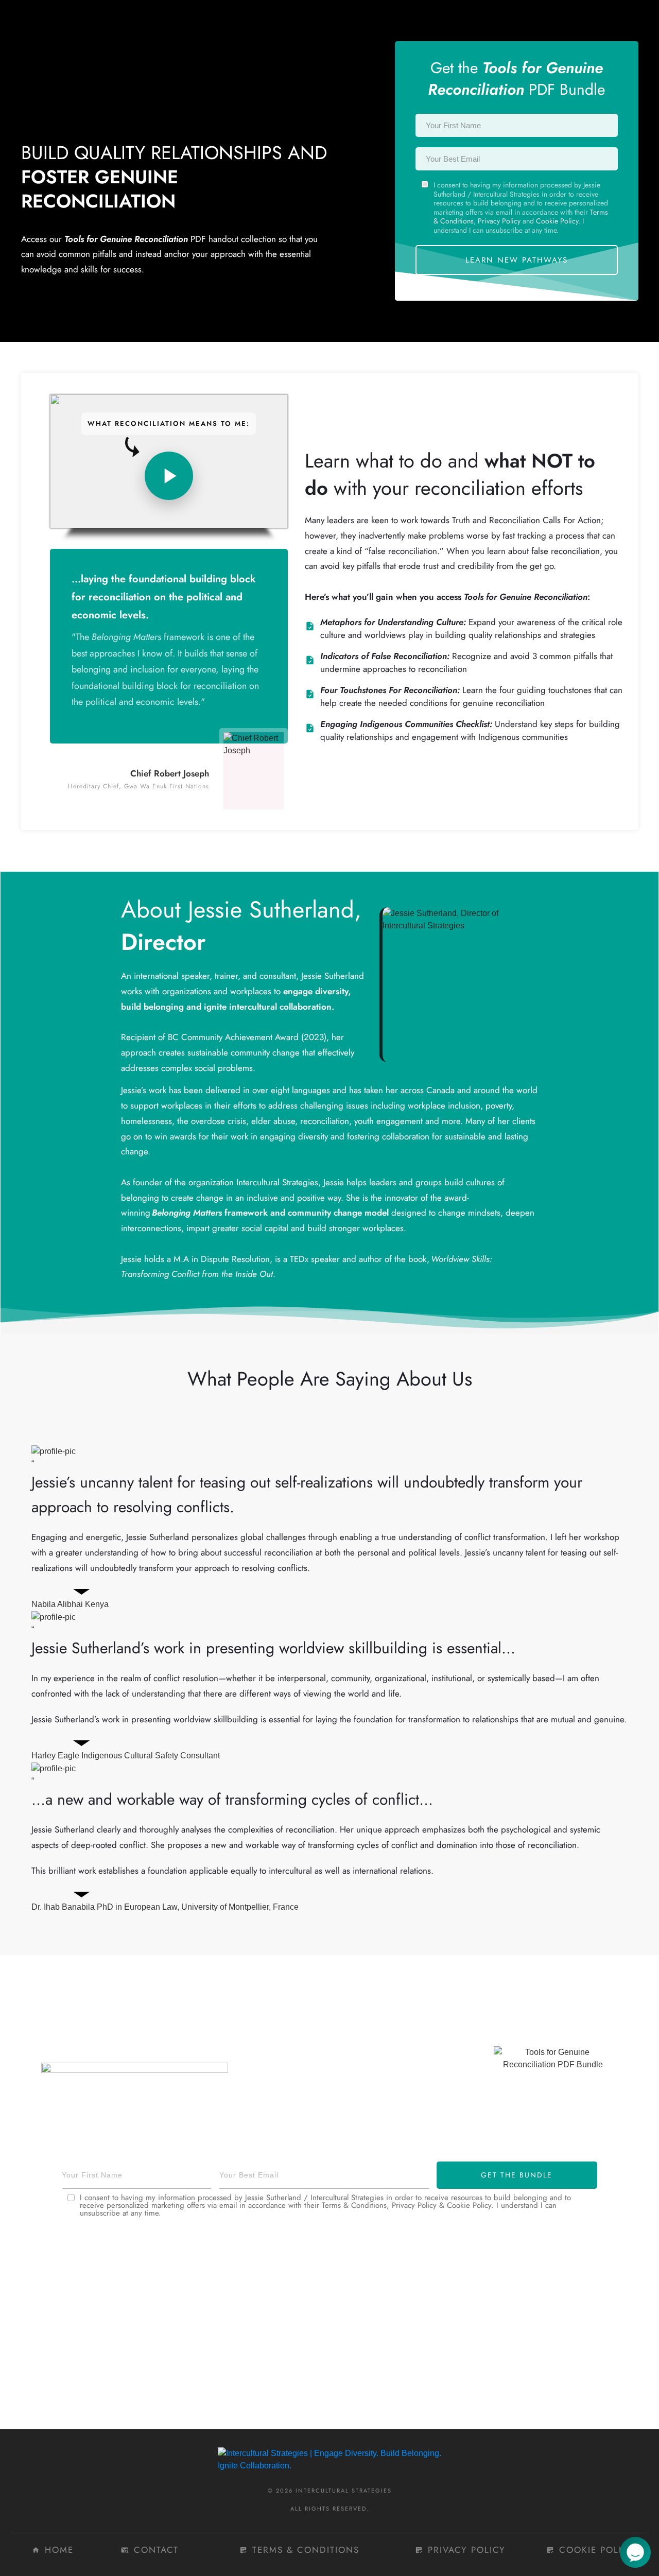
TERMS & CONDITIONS (306, 2550)
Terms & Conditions (354, 2205)
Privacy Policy (499, 221)
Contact (156, 2550)
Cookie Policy (557, 221)
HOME (59, 2550)
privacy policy (467, 2550)
